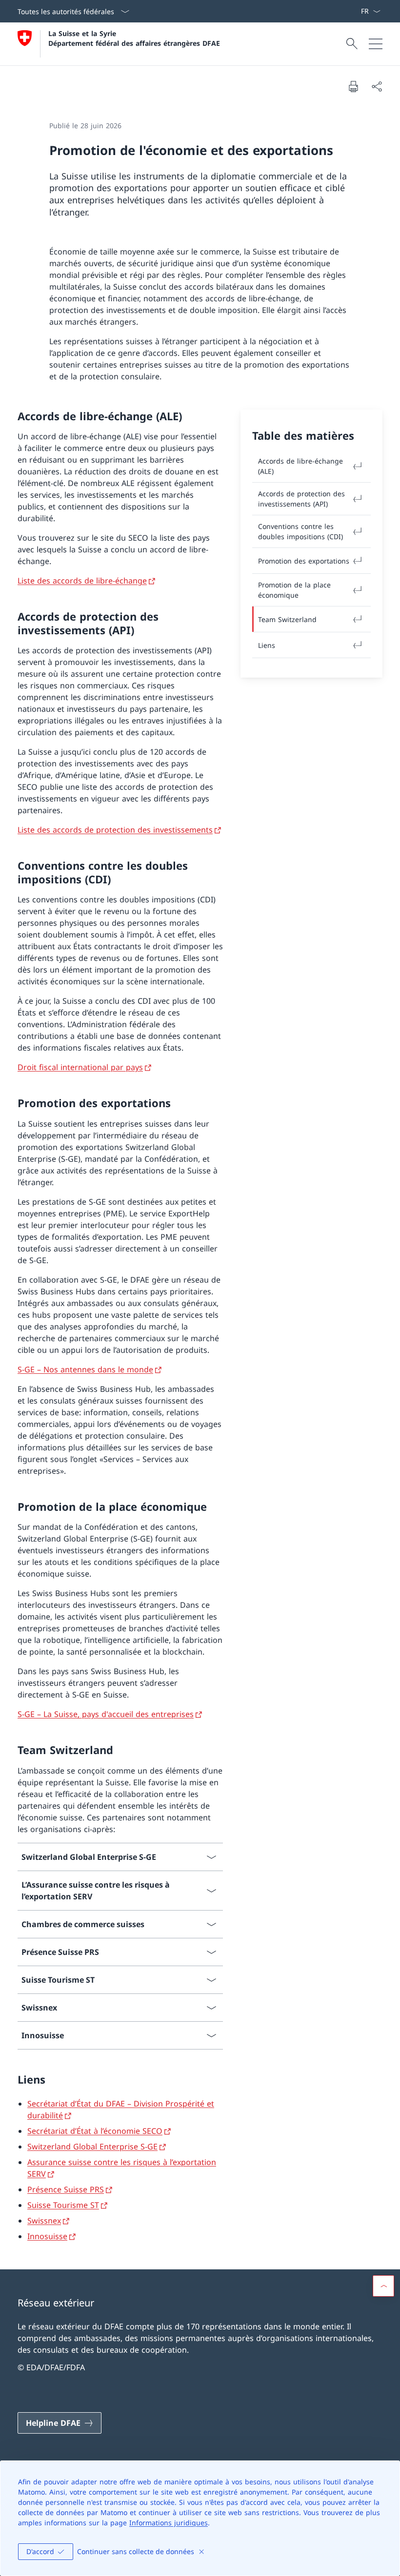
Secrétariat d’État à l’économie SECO (95, 2131)
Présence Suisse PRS (66, 2189)
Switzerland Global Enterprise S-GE (92, 2147)
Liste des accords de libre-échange (82, 581)
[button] (383, 2286)
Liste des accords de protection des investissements (115, 830)
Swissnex (44, 2221)
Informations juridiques (169, 2523)
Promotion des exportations (304, 561)
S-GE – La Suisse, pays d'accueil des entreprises (106, 1714)
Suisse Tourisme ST (63, 2205)
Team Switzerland (287, 619)
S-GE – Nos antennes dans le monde (85, 1369)
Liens (267, 645)
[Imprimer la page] (353, 86)
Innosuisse (47, 2236)
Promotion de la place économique (294, 590)
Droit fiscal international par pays (80, 1067)
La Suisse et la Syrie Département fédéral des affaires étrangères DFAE (134, 38)
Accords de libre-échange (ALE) (300, 466)
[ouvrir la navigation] (376, 44)
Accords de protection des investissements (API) (301, 499)
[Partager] (377, 86)
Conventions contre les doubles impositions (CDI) (300, 531)
